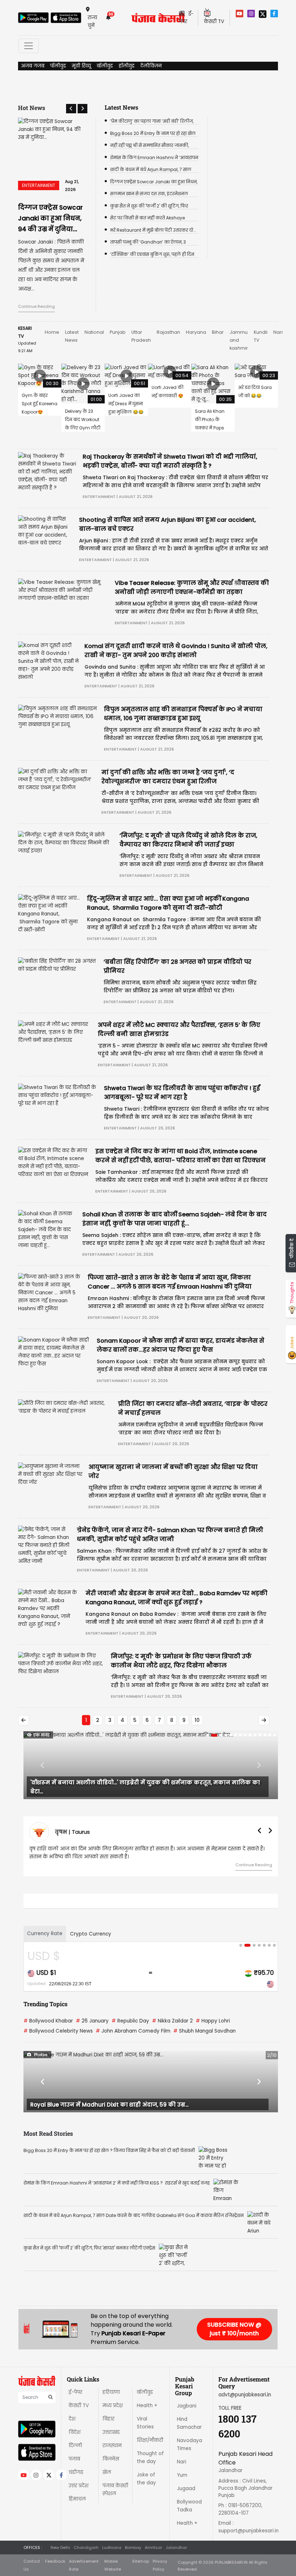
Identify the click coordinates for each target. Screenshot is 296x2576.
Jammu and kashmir (239, 340)
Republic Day (130, 2021)
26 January (92, 2021)
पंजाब (74, 2459)
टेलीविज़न (151, 66)
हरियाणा (111, 2392)
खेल (107, 2472)
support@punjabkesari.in (249, 2531)
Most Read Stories (48, 2133)
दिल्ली (75, 2446)
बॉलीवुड (105, 66)
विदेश (75, 2432)
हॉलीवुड (127, 66)
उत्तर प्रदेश (79, 2486)
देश (72, 2419)
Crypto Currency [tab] (91, 1934)
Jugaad (186, 2488)
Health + (147, 2406)
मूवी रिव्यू (81, 66)
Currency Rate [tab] (45, 1934)
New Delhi (60, 2547)
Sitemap (141, 2561)
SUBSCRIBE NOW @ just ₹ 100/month (234, 2329)
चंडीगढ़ (76, 2472)
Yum (182, 2475)
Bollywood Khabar (48, 2021)
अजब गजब (33, 66)
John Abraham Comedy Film (133, 2031)
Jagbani (187, 2406)
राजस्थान (112, 2446)
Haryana (196, 332)
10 (197, 1720)
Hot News (32, 108)
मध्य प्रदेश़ (113, 2406)
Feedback (55, 2561)
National (94, 332)
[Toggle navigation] (29, 46)
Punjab (118, 332)
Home (52, 332)
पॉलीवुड (58, 66)
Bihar (218, 332)
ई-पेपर (75, 2392)
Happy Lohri (213, 2021)
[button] (71, 109)
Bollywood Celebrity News (58, 2031)
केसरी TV (79, 2406)
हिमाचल (77, 2499)
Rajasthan (168, 332)
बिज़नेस (111, 2459)
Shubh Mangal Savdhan (204, 2031)
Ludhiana (112, 2547)
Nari (278, 332)
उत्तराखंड (111, 2432)
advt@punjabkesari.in (245, 2395)
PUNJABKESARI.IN (231, 2562)
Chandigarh (86, 2547)
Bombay (133, 2547)
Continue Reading (36, 306)
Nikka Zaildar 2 (172, 2021)
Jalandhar (176, 2547)
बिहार (108, 2419)
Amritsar (153, 2547)
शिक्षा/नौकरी (150, 2440)
